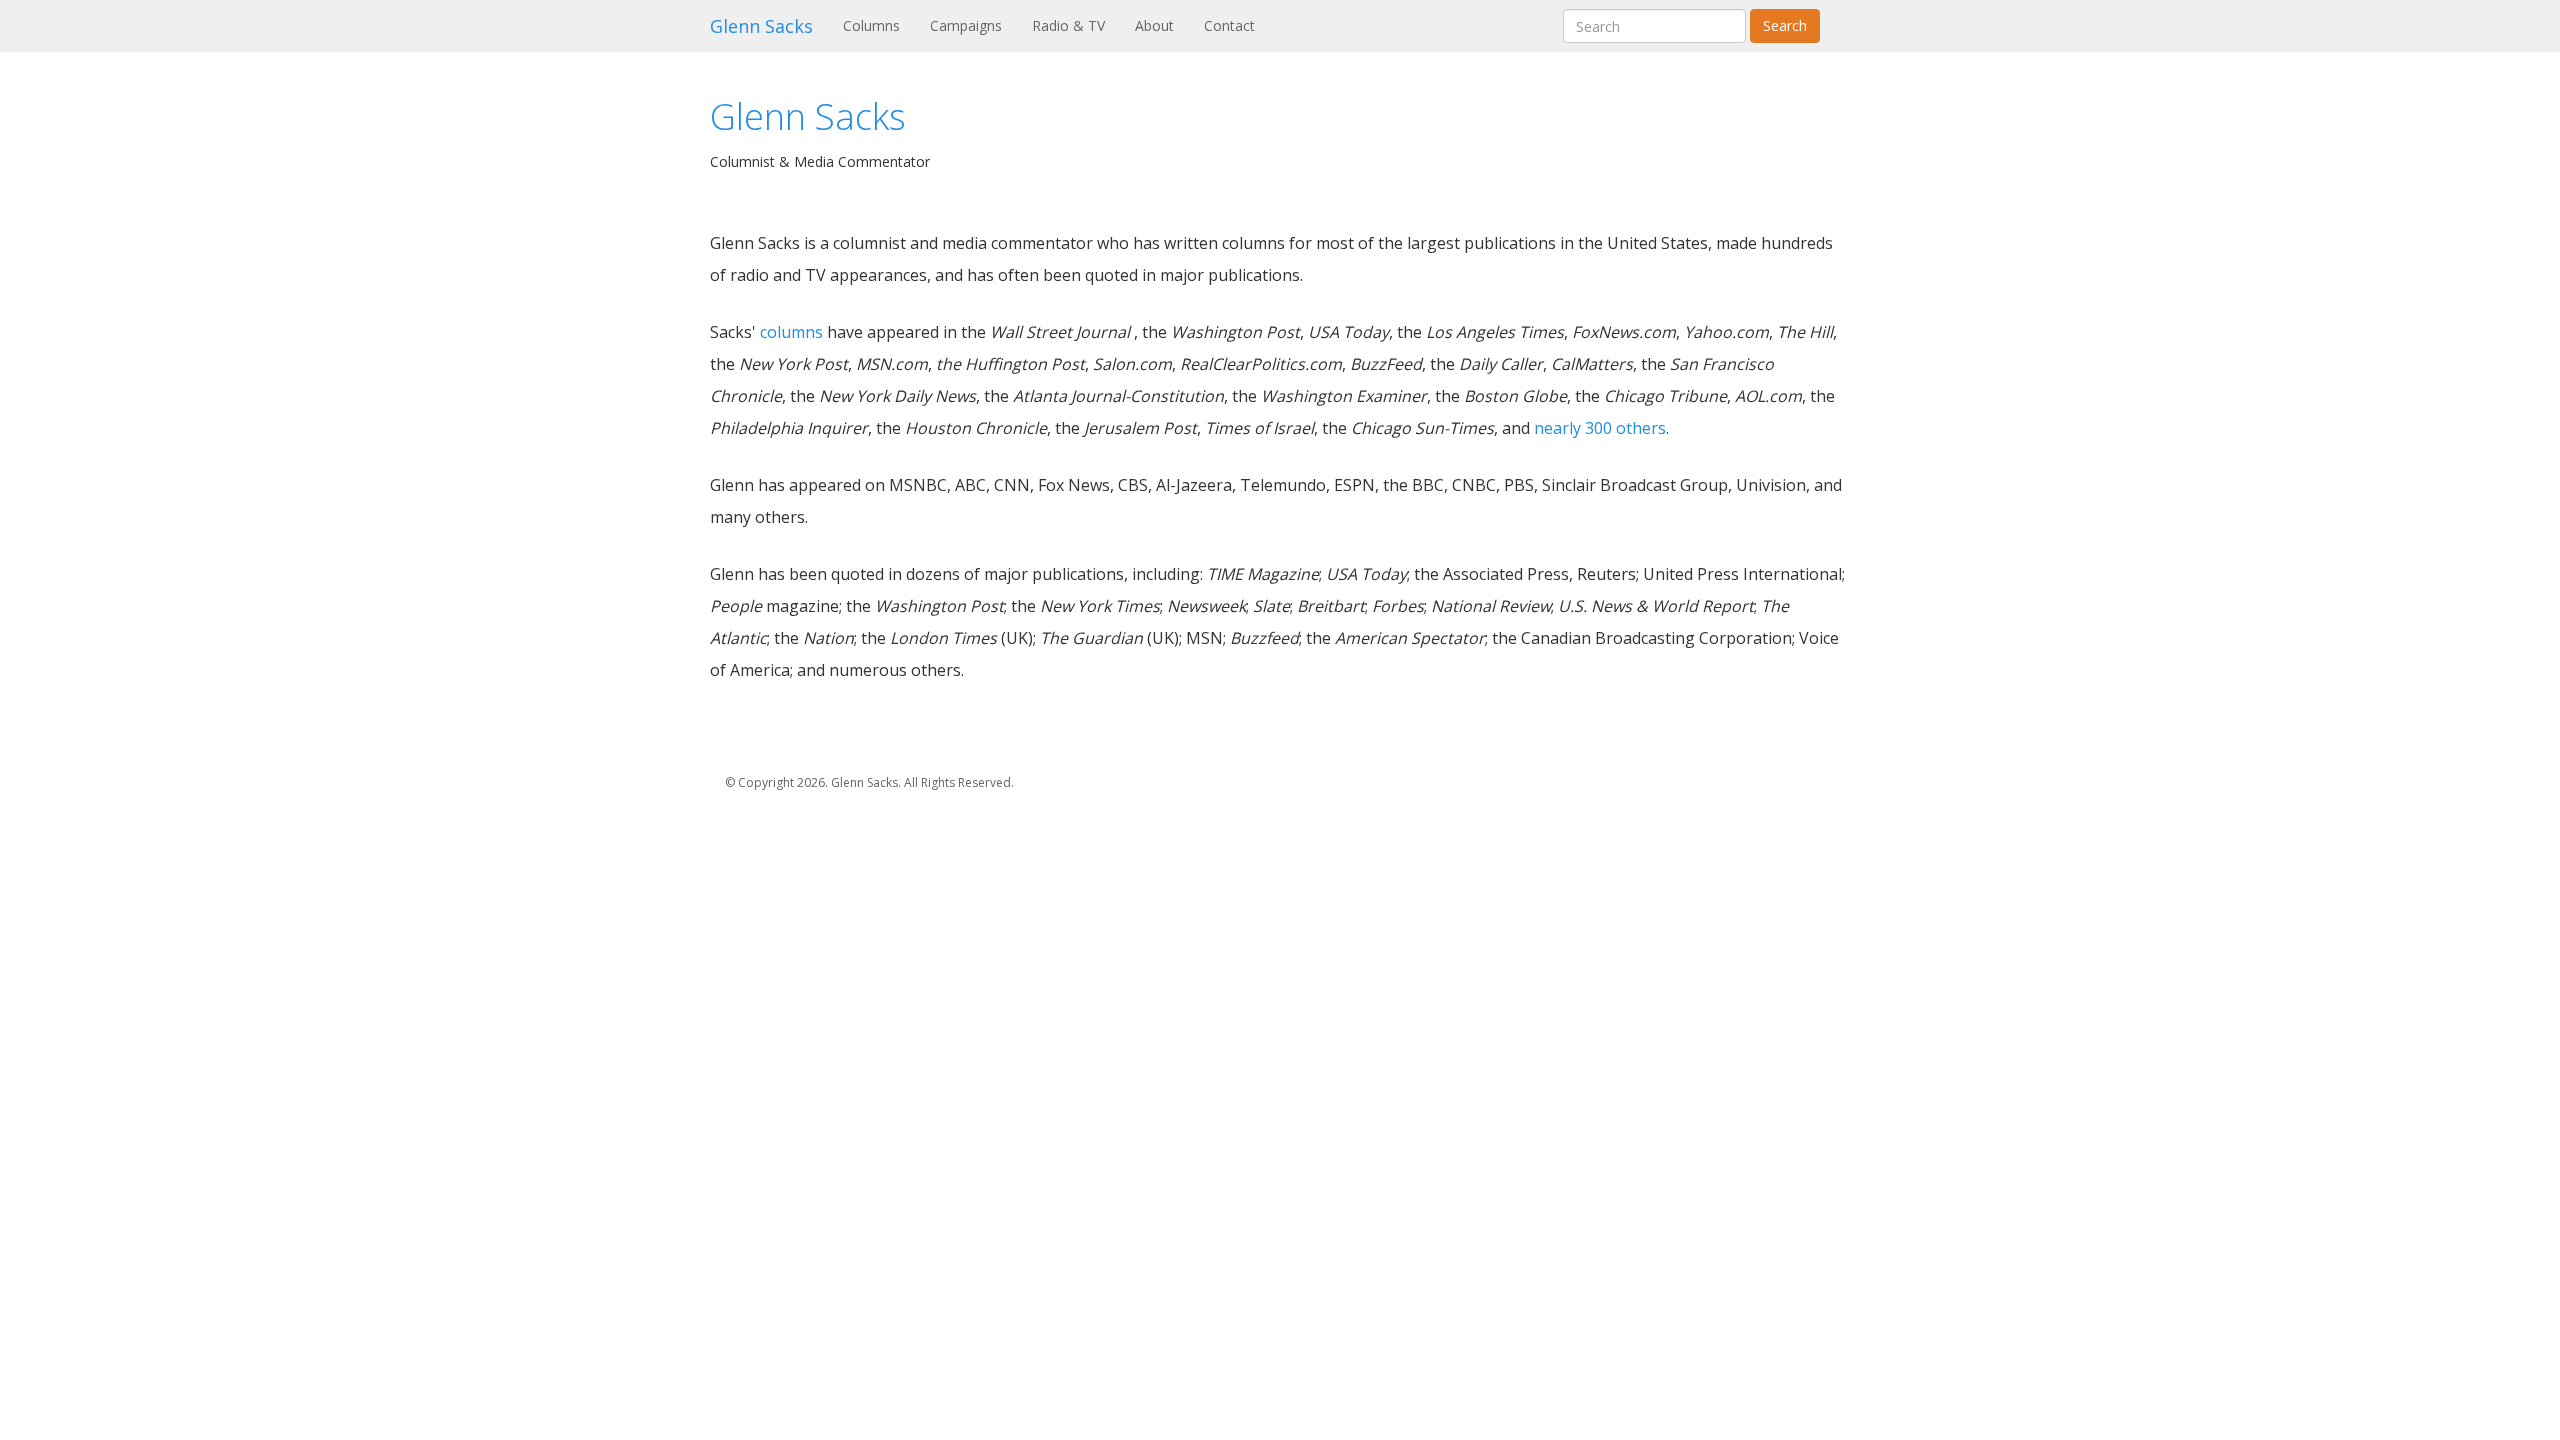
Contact (1229, 25)
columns (791, 332)
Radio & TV (1068, 25)
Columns (879, 25)
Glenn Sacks (761, 26)
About (1154, 25)
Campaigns (966, 25)
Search (1785, 25)
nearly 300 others (1600, 428)
